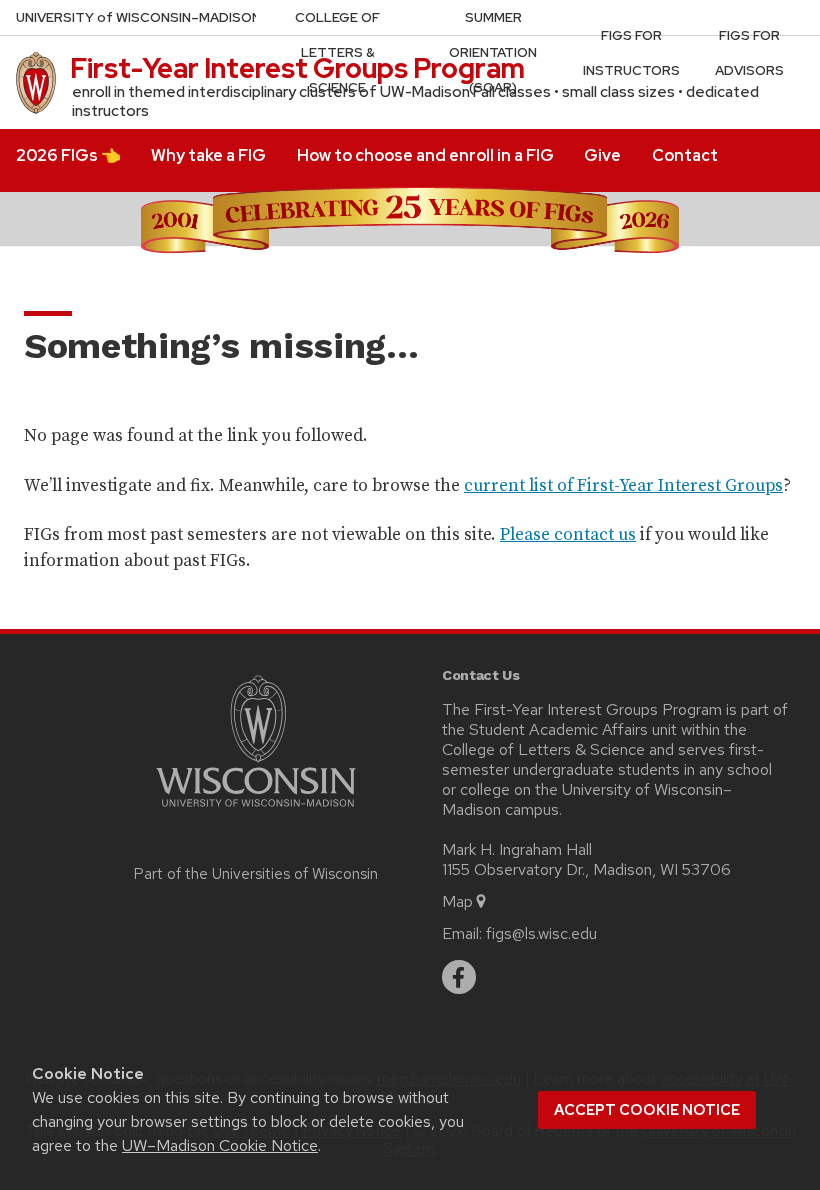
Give (602, 155)
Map (457, 901)
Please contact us (568, 534)
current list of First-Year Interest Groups (623, 485)
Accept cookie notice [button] (647, 1110)
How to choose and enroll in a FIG (425, 155)
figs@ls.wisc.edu (541, 933)
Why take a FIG (208, 155)
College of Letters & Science (337, 52)
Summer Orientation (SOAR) (493, 52)
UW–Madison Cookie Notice (220, 1145)
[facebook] (459, 977)
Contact (685, 155)
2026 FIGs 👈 (68, 155)
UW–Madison (138, 17)
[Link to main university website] (256, 810)
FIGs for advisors (749, 53)
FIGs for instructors (631, 53)
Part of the (256, 874)
